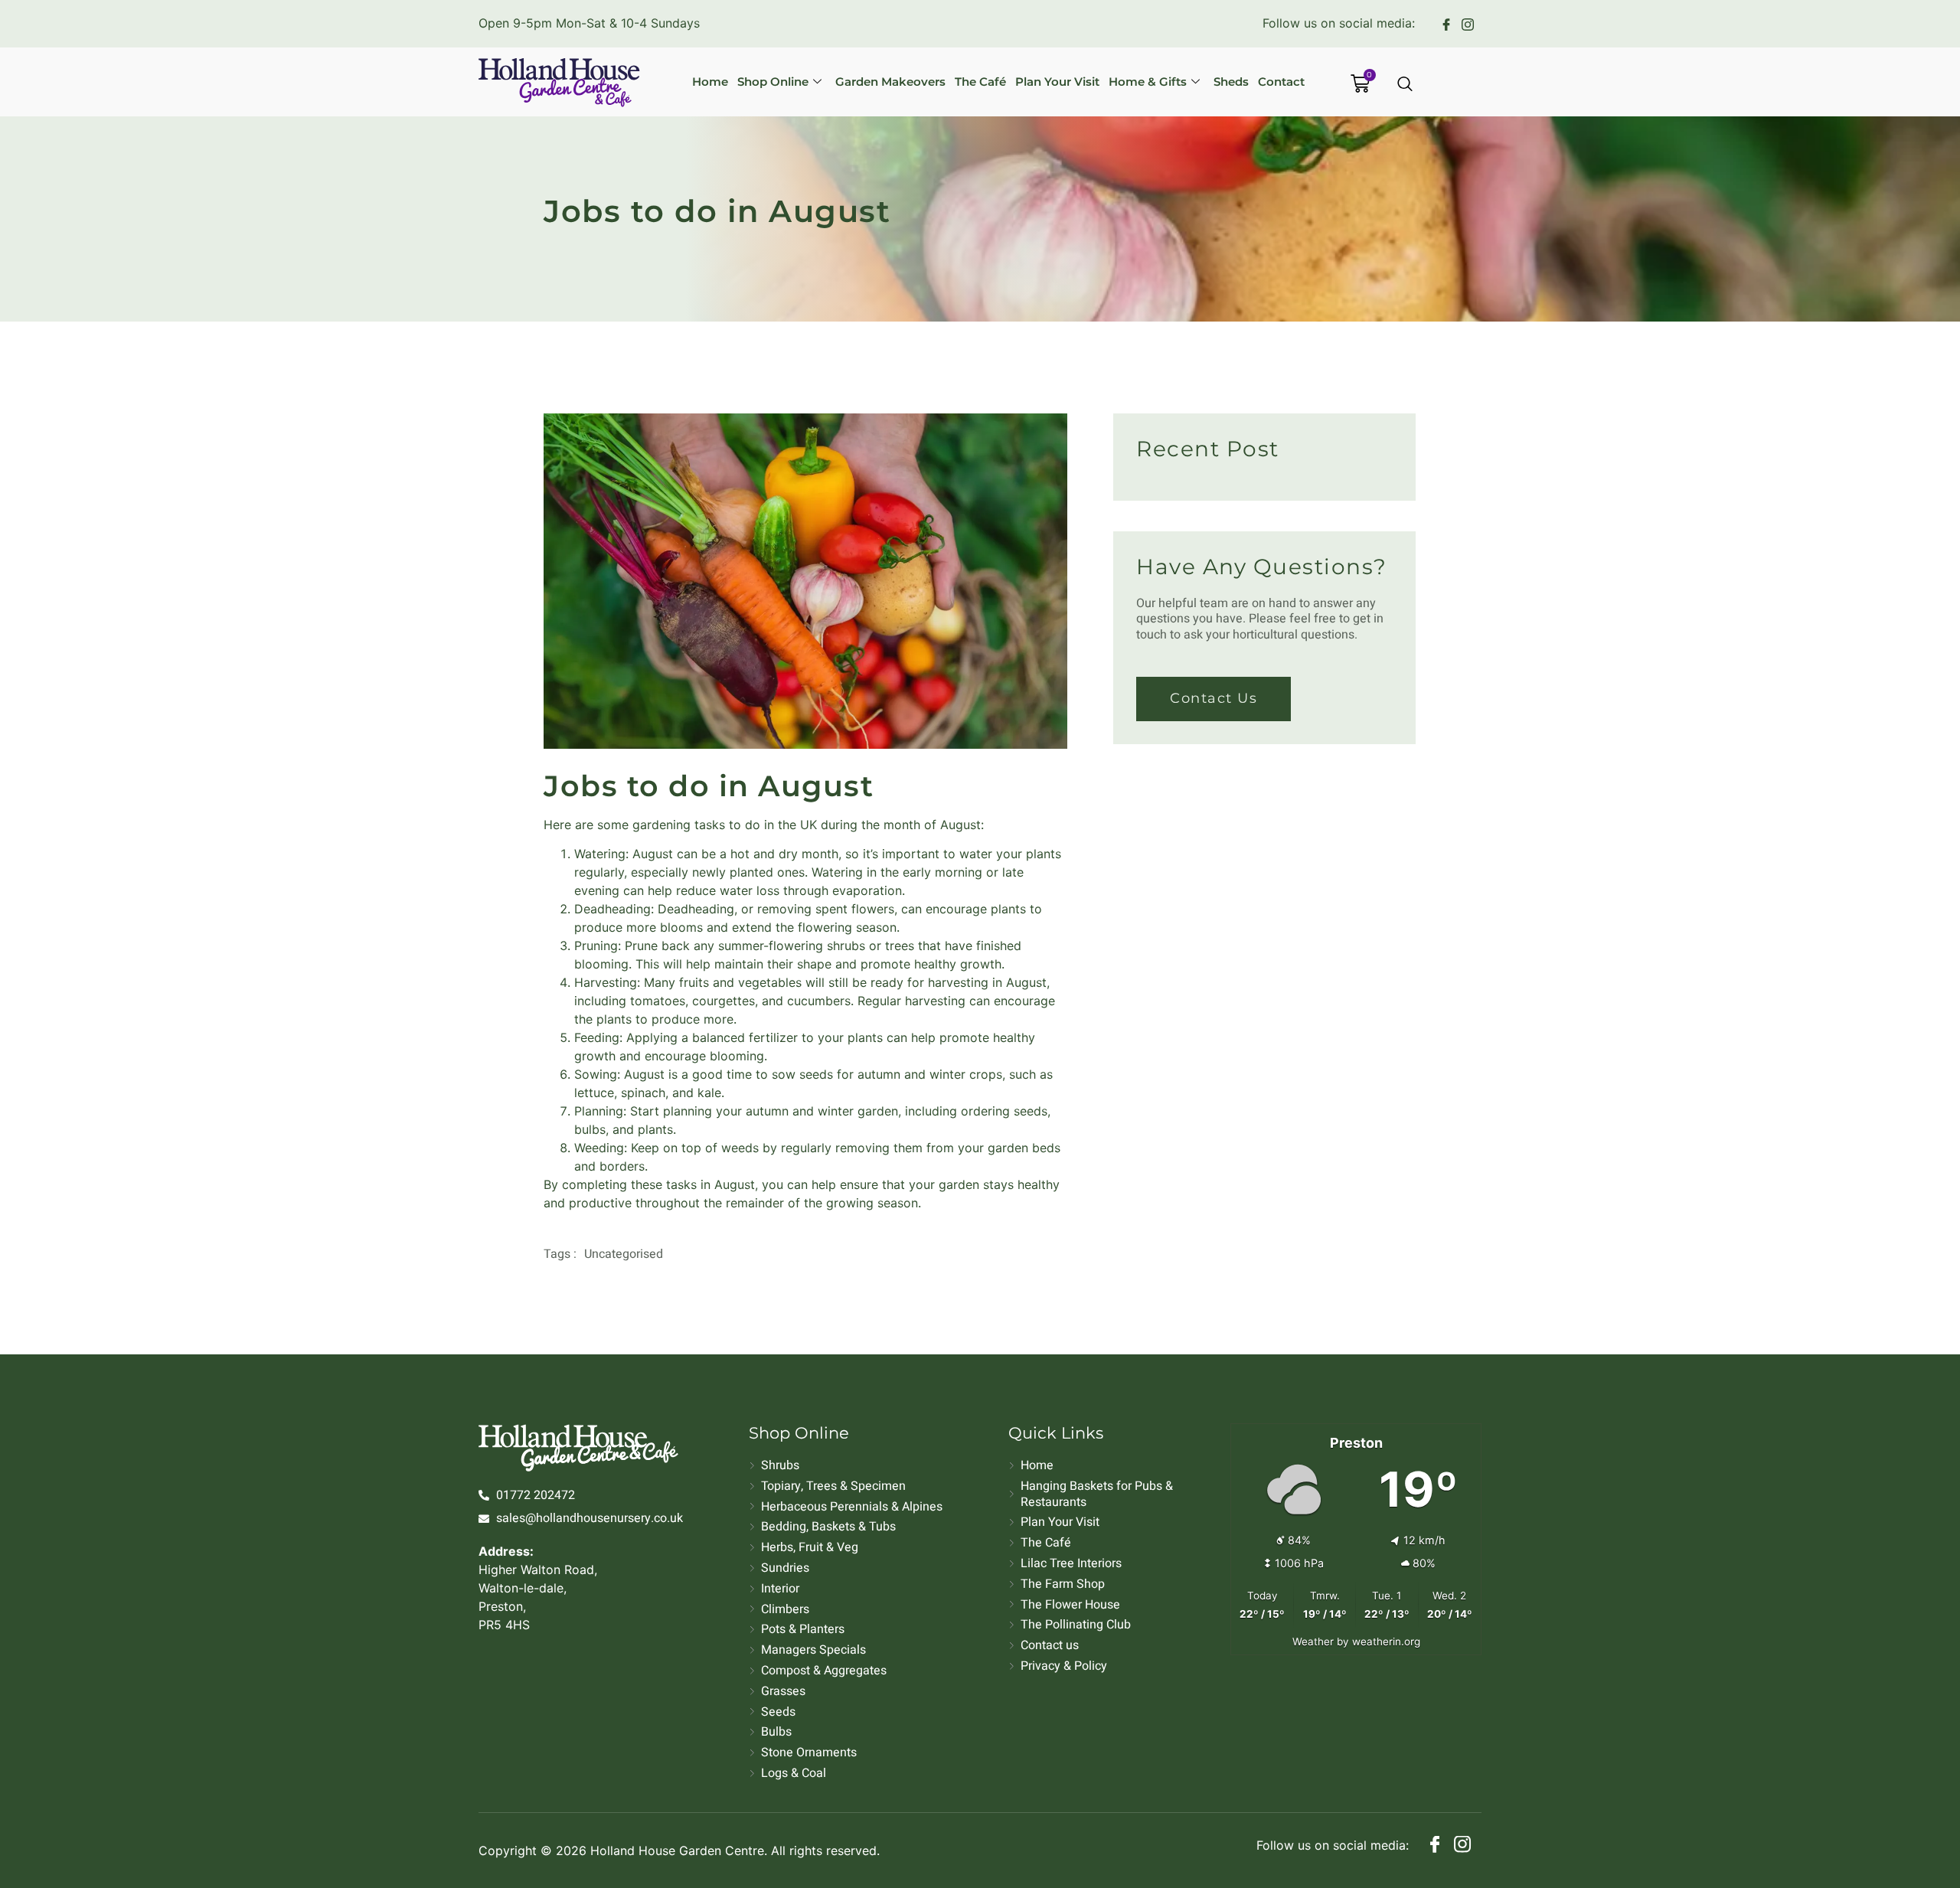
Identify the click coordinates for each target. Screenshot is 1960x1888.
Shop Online (773, 82)
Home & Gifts (1148, 82)
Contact (1281, 82)
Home (710, 82)
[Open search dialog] (1406, 85)
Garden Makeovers (890, 82)
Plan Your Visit (1057, 82)
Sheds (1231, 82)
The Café (980, 82)
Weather (1313, 1641)
